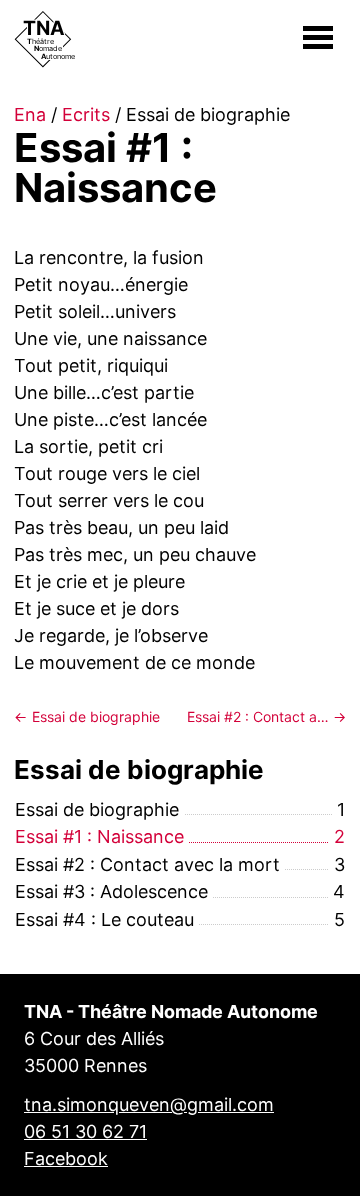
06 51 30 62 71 (85, 1131)
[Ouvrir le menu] (318, 38)
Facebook (66, 1158)
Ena (30, 114)
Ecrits (86, 114)
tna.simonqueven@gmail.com (149, 1104)
